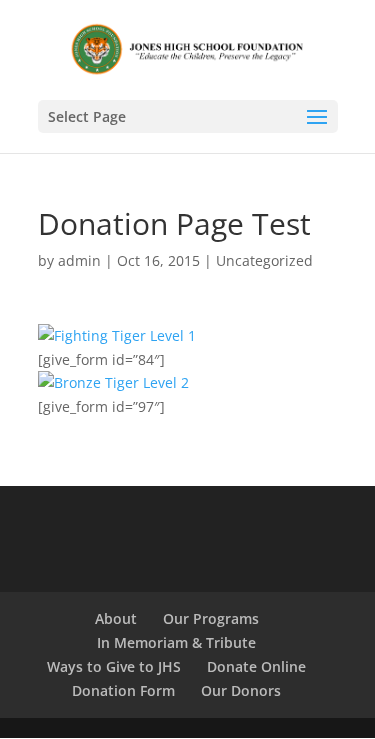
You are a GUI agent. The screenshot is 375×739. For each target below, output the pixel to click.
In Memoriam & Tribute (176, 642)
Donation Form (123, 690)
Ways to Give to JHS (114, 666)
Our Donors (241, 690)
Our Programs (211, 618)
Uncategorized (264, 260)
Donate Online (256, 666)
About (116, 618)
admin (79, 260)
